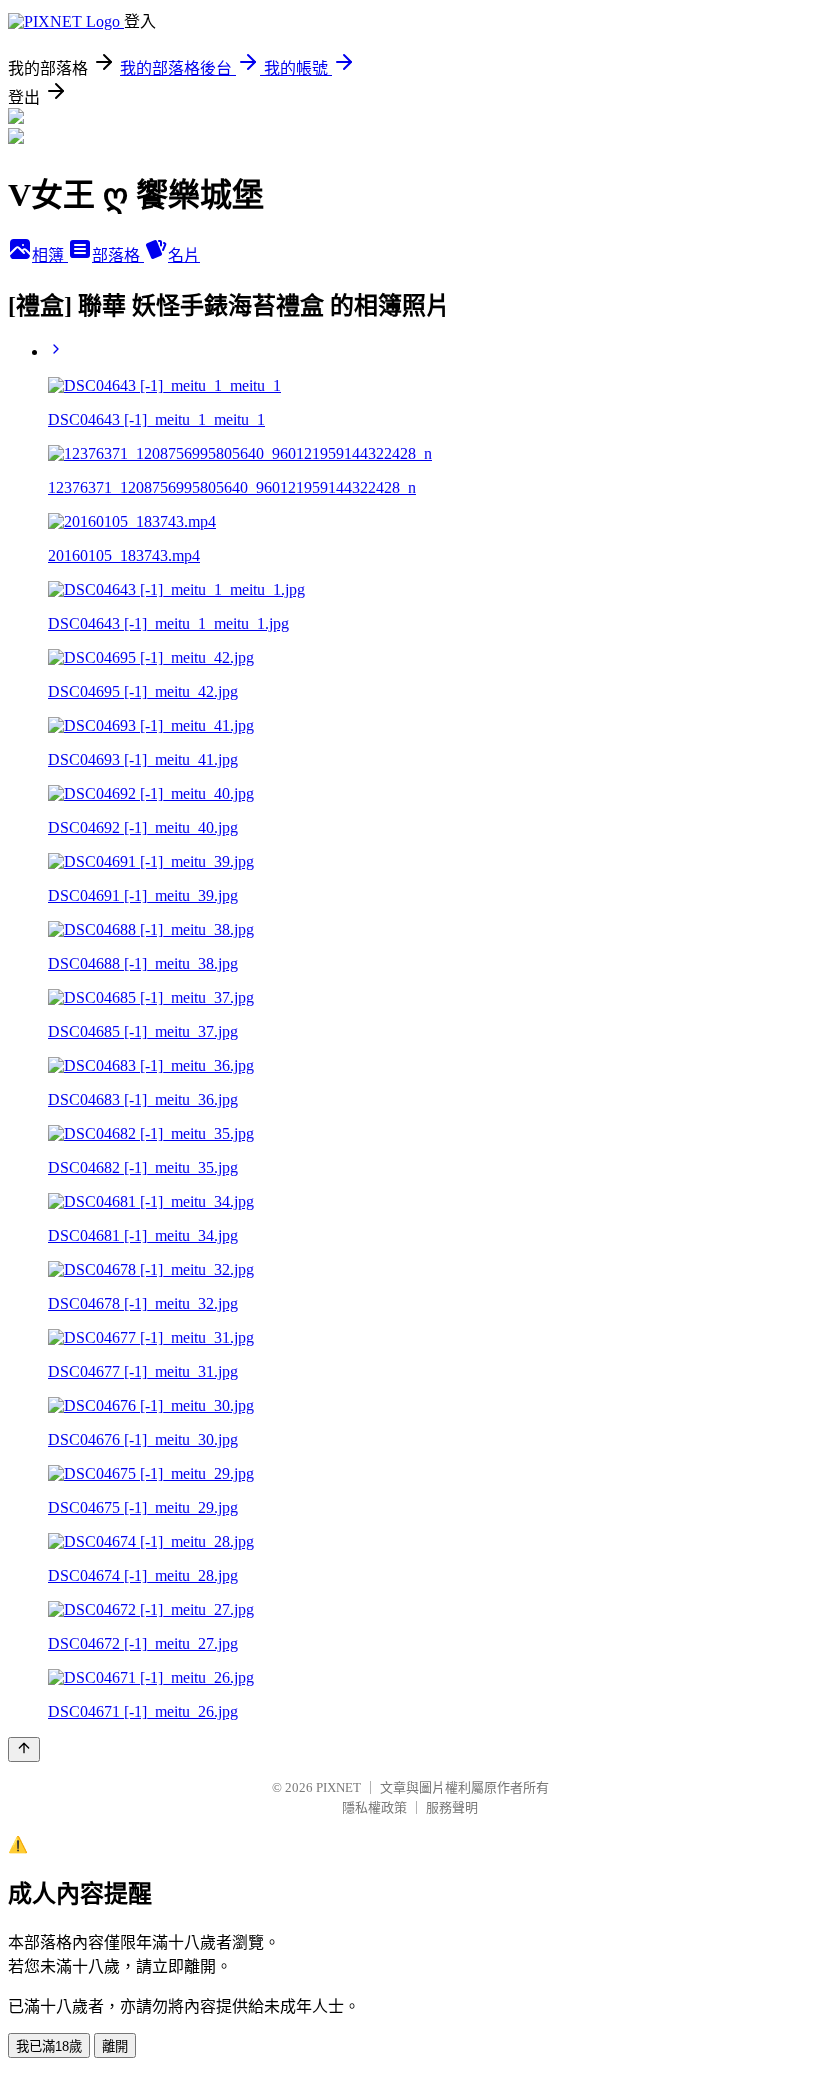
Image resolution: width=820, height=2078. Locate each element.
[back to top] (24, 1749)
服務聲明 (452, 1807)
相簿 (50, 255)
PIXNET (338, 1787)
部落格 (118, 255)
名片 (184, 255)
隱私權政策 (374, 1807)
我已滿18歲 (49, 2046)
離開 (115, 2046)
